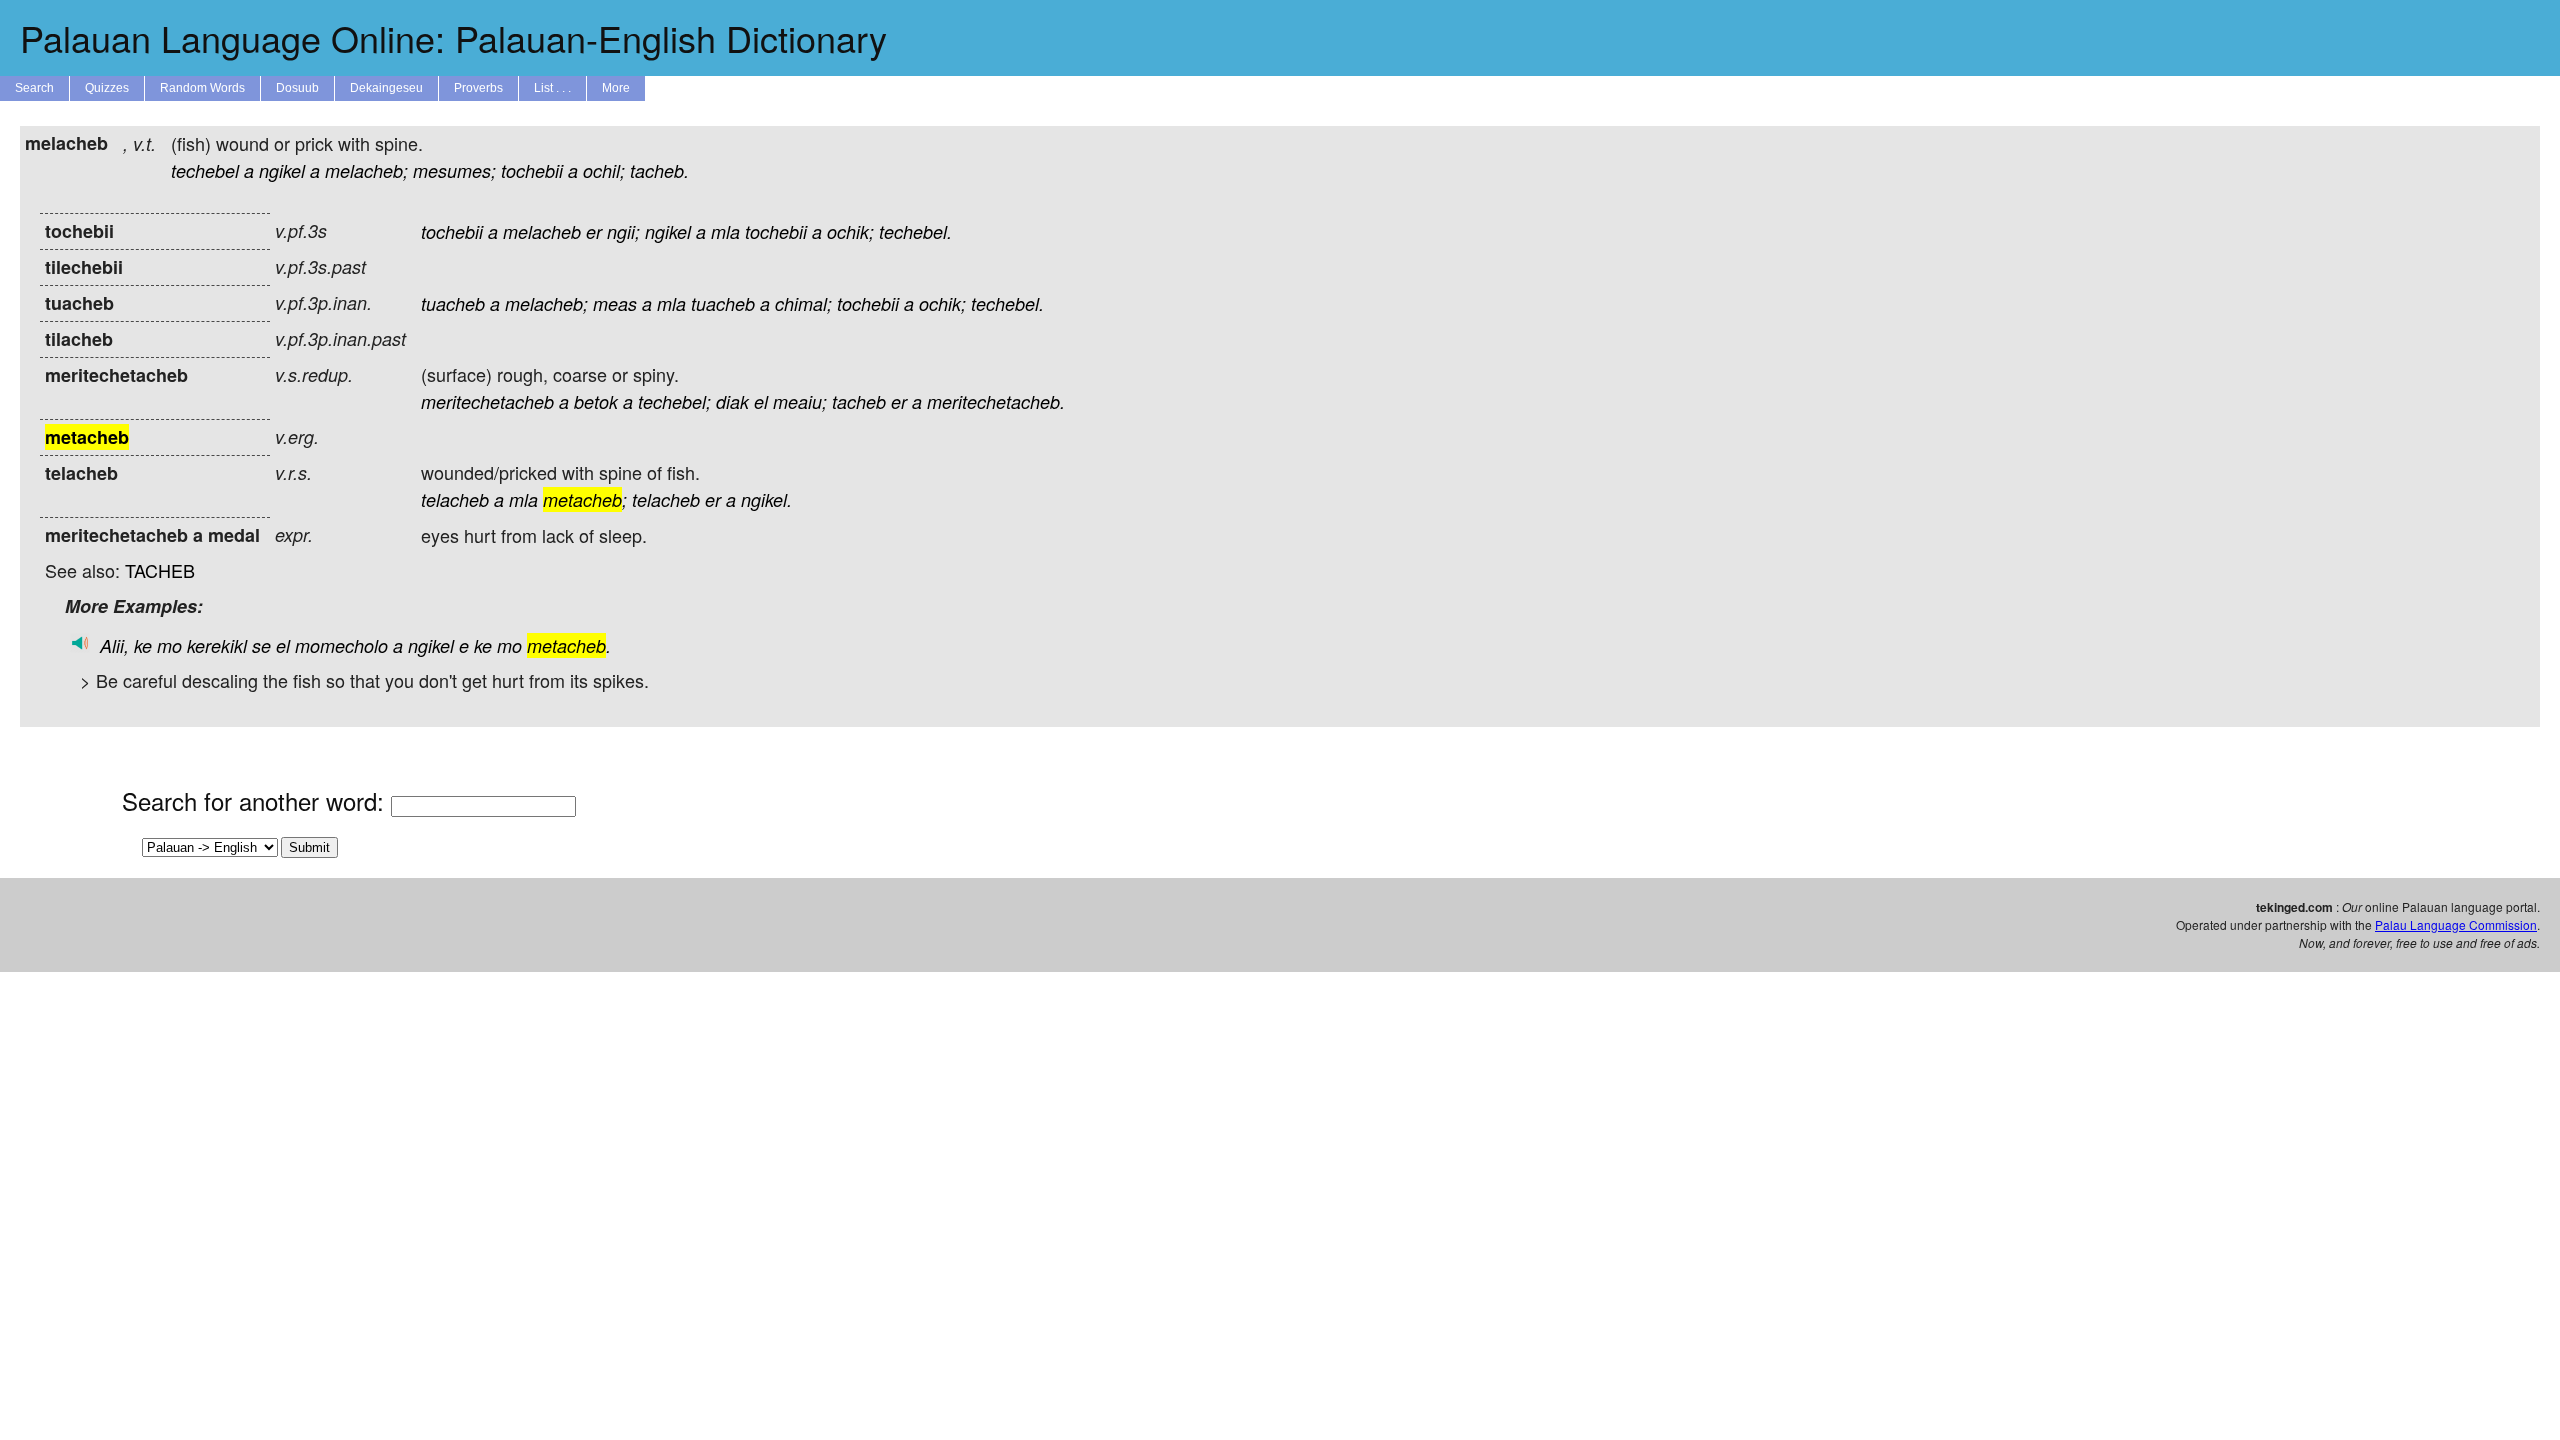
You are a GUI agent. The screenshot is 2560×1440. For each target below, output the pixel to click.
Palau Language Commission (2456, 924)
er (594, 231)
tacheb (859, 401)
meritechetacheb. (996, 401)
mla (725, 231)
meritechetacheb (487, 401)
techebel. (915, 231)
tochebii (532, 170)
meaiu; (800, 401)
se (261, 645)
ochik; (850, 231)
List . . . (552, 88)
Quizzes (107, 88)
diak (732, 401)
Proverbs (478, 88)
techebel (205, 170)
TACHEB (160, 570)
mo (169, 645)
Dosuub (297, 88)
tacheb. (659, 170)
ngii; (623, 231)
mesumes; (454, 170)
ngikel (282, 170)
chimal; (803, 303)
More (616, 88)
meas (615, 303)
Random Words (202, 88)
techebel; (674, 401)
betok (596, 401)
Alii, (114, 645)
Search (34, 88)
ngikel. (766, 499)
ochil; (604, 170)
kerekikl (217, 645)
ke (143, 645)
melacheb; (366, 170)
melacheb (542, 231)
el (761, 401)
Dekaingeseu (386, 88)
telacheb (455, 499)
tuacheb (453, 303)
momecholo (341, 645)
